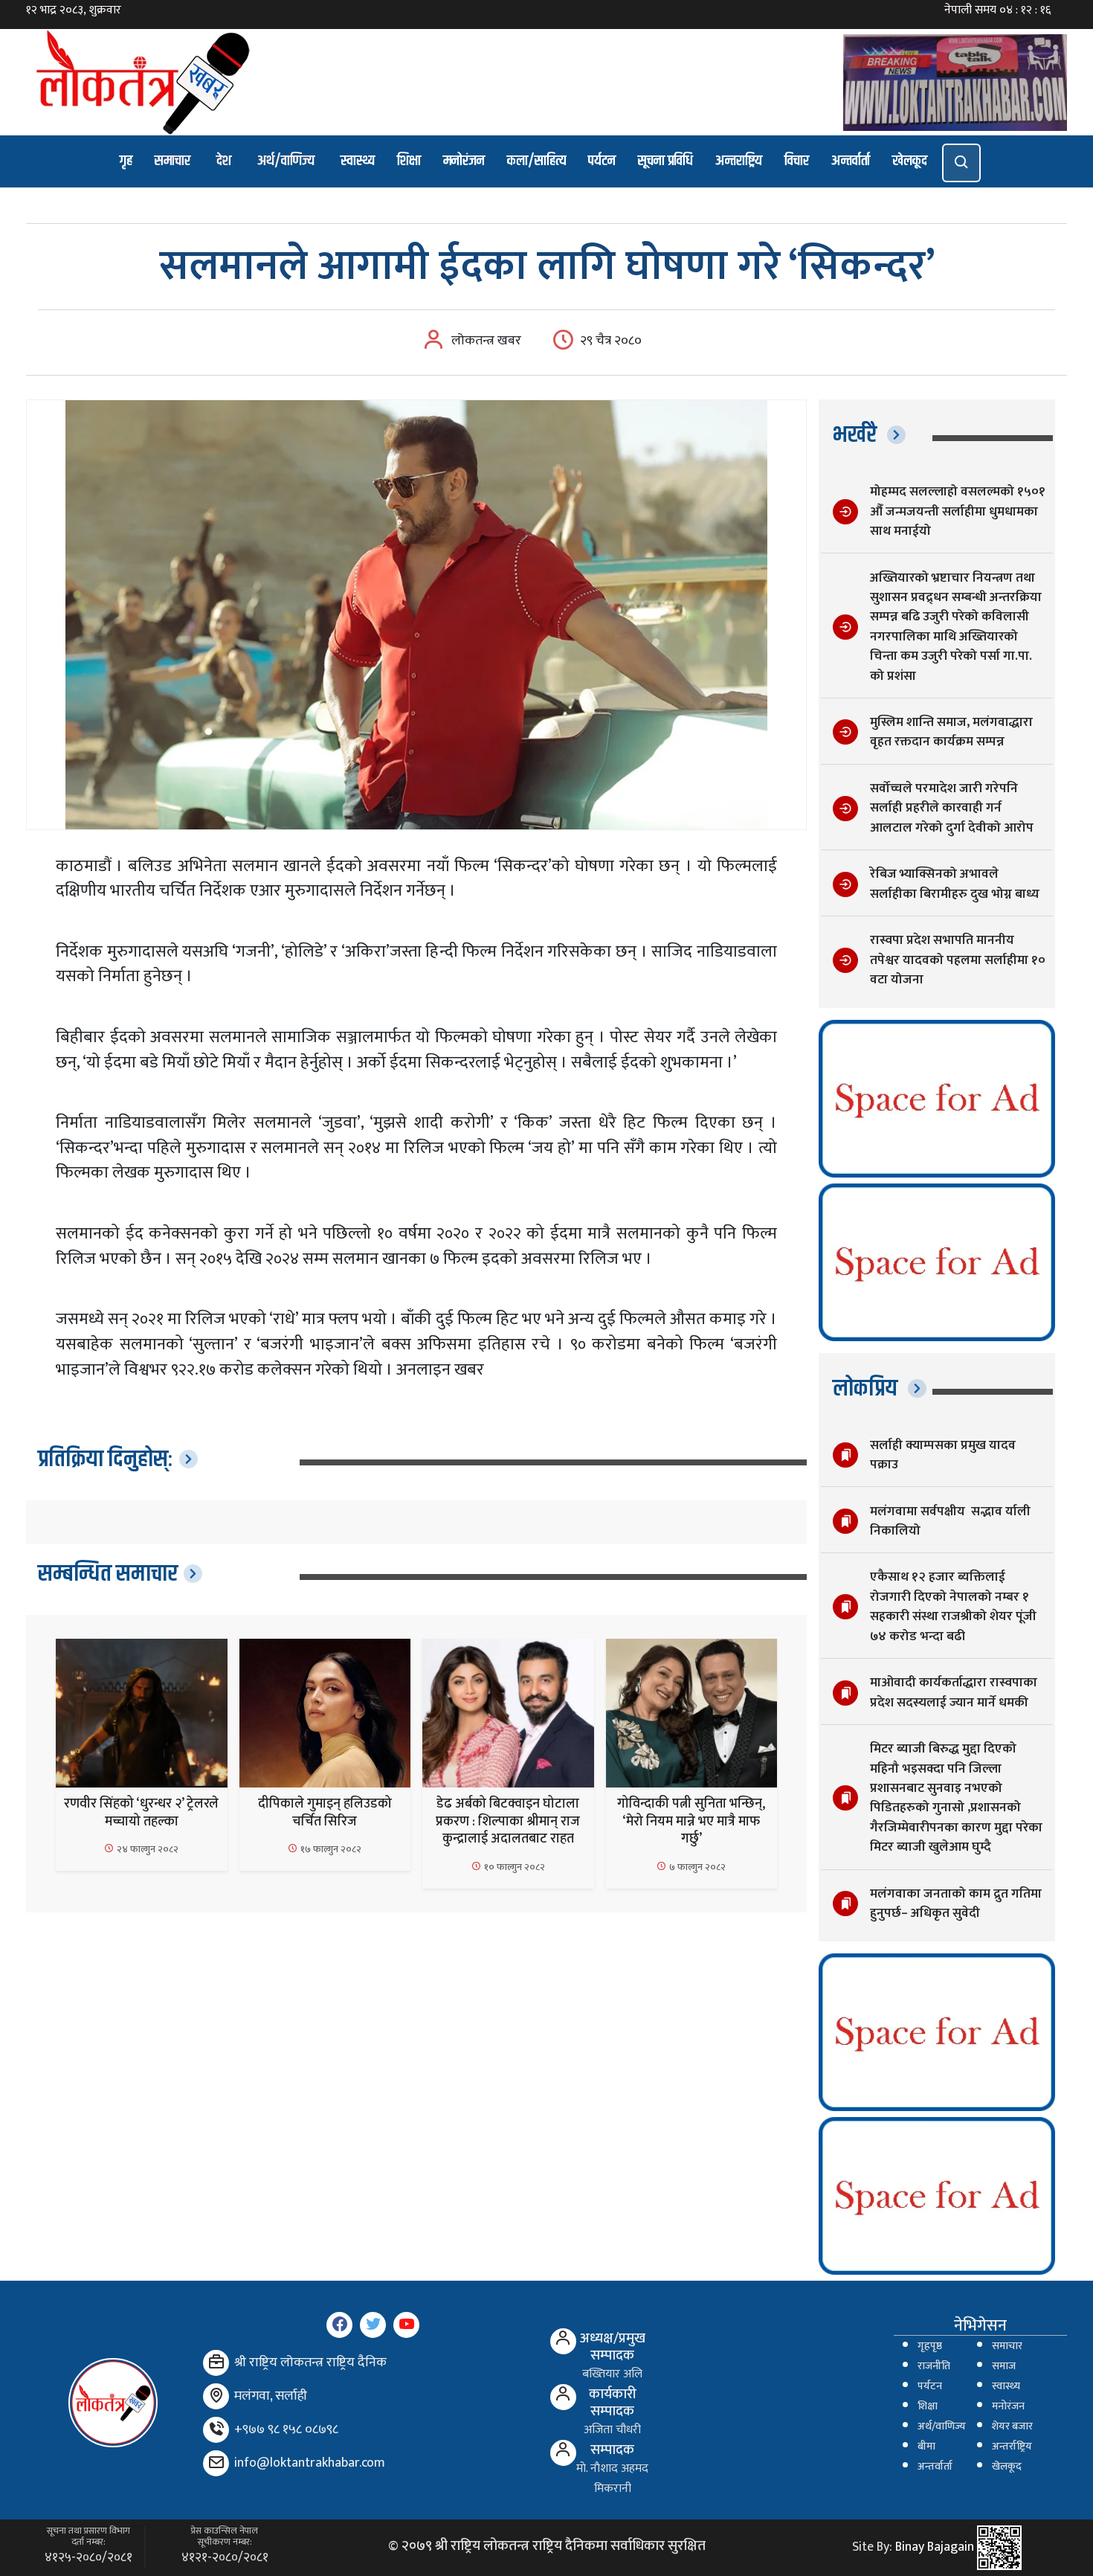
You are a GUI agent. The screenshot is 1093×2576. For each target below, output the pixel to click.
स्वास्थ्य (358, 161)
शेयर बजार (1012, 2426)
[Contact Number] (216, 2430)
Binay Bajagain (935, 2547)
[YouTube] (406, 2325)
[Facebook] (339, 2325)
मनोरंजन (464, 161)
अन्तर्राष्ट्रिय (1012, 2447)
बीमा (926, 2447)
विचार (797, 161)
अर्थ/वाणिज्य (286, 161)
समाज (1004, 2366)
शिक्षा (409, 161)
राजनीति (934, 2366)
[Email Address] (216, 2463)
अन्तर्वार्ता (851, 161)
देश (224, 161)
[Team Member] (563, 2341)
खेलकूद (910, 161)
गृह (126, 161)
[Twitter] (373, 2325)
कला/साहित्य (536, 161)
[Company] (216, 2363)
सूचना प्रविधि (665, 161)
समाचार (173, 161)
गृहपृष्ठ (930, 2346)
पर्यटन (602, 161)
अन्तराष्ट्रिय (739, 161)
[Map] (216, 2396)
